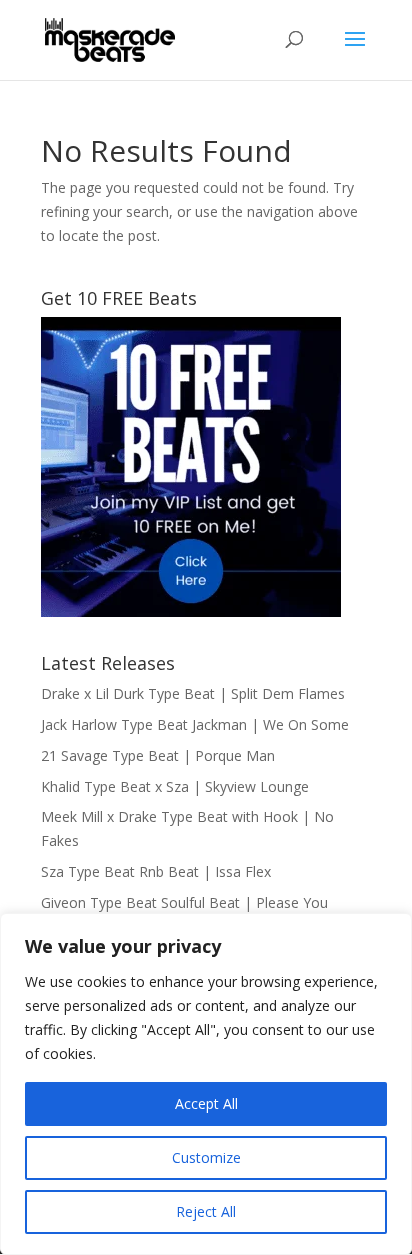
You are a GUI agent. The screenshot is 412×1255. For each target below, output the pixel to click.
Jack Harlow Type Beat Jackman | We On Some (195, 724)
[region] (206, 1084)
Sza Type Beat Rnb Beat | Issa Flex (156, 871)
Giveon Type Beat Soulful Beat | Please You (184, 902)
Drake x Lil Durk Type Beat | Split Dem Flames (193, 693)
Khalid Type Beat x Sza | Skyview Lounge (175, 786)
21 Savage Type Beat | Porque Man (158, 755)
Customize (206, 1157)
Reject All (206, 1211)
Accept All (206, 1103)
